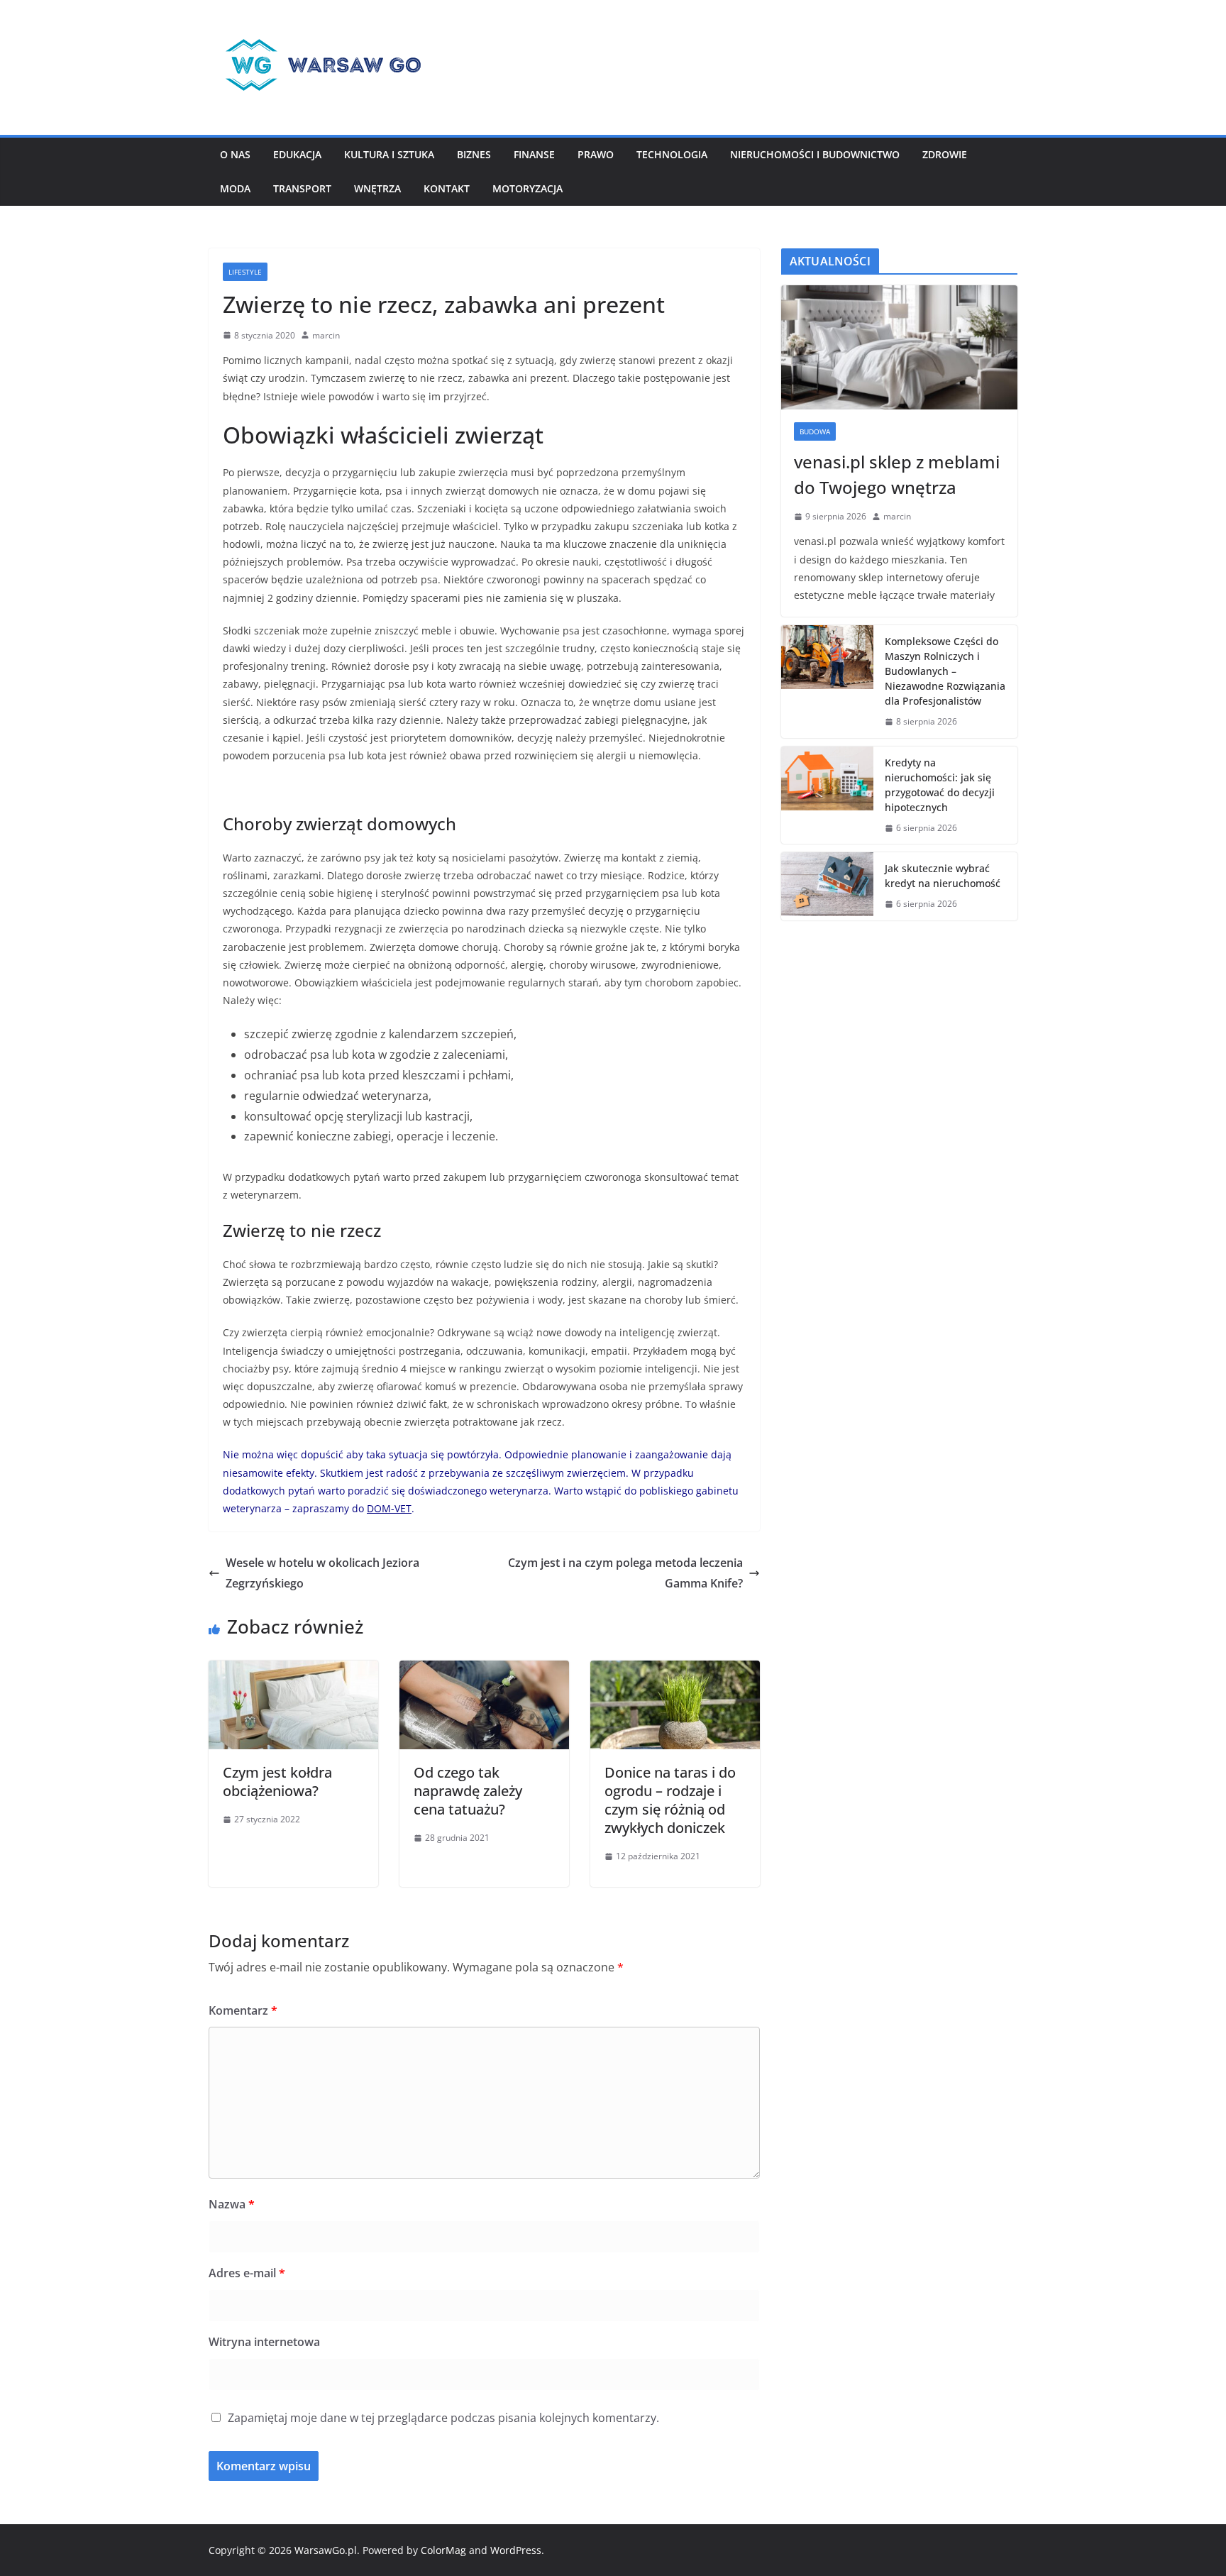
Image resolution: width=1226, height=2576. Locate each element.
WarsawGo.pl (326, 2550)
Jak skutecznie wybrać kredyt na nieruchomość (943, 876)
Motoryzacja (528, 188)
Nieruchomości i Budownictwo (815, 154)
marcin (326, 335)
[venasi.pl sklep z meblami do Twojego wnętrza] (899, 347)
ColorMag (443, 2550)
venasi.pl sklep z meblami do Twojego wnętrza (897, 474)
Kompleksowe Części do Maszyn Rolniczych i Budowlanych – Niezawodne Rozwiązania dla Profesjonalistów (945, 671)
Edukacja (297, 154)
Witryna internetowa (264, 2342)
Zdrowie (945, 154)
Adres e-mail (247, 2273)
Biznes (474, 154)
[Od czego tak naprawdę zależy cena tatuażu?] (484, 1670)
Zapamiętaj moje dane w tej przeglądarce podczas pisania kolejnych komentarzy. (443, 2418)
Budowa (815, 431)
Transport (302, 188)
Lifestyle (245, 272)
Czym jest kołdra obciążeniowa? (277, 1782)
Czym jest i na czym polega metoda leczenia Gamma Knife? (625, 1573)
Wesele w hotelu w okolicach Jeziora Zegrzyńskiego (322, 1573)
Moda (235, 188)
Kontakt (447, 188)
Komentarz (243, 2010)
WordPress (516, 2550)
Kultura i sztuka (389, 154)
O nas (235, 154)
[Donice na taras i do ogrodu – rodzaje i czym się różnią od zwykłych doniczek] (675, 1670)
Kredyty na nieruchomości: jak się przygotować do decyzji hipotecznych (940, 785)
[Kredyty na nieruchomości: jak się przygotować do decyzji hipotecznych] (827, 796)
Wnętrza (377, 188)
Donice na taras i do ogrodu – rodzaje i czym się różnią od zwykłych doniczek (670, 1800)
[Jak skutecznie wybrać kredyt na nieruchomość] (827, 886)
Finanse (534, 154)
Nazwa (232, 2204)
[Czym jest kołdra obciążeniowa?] (293, 1670)
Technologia (672, 154)
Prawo (596, 154)
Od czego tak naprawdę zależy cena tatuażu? (468, 1791)
